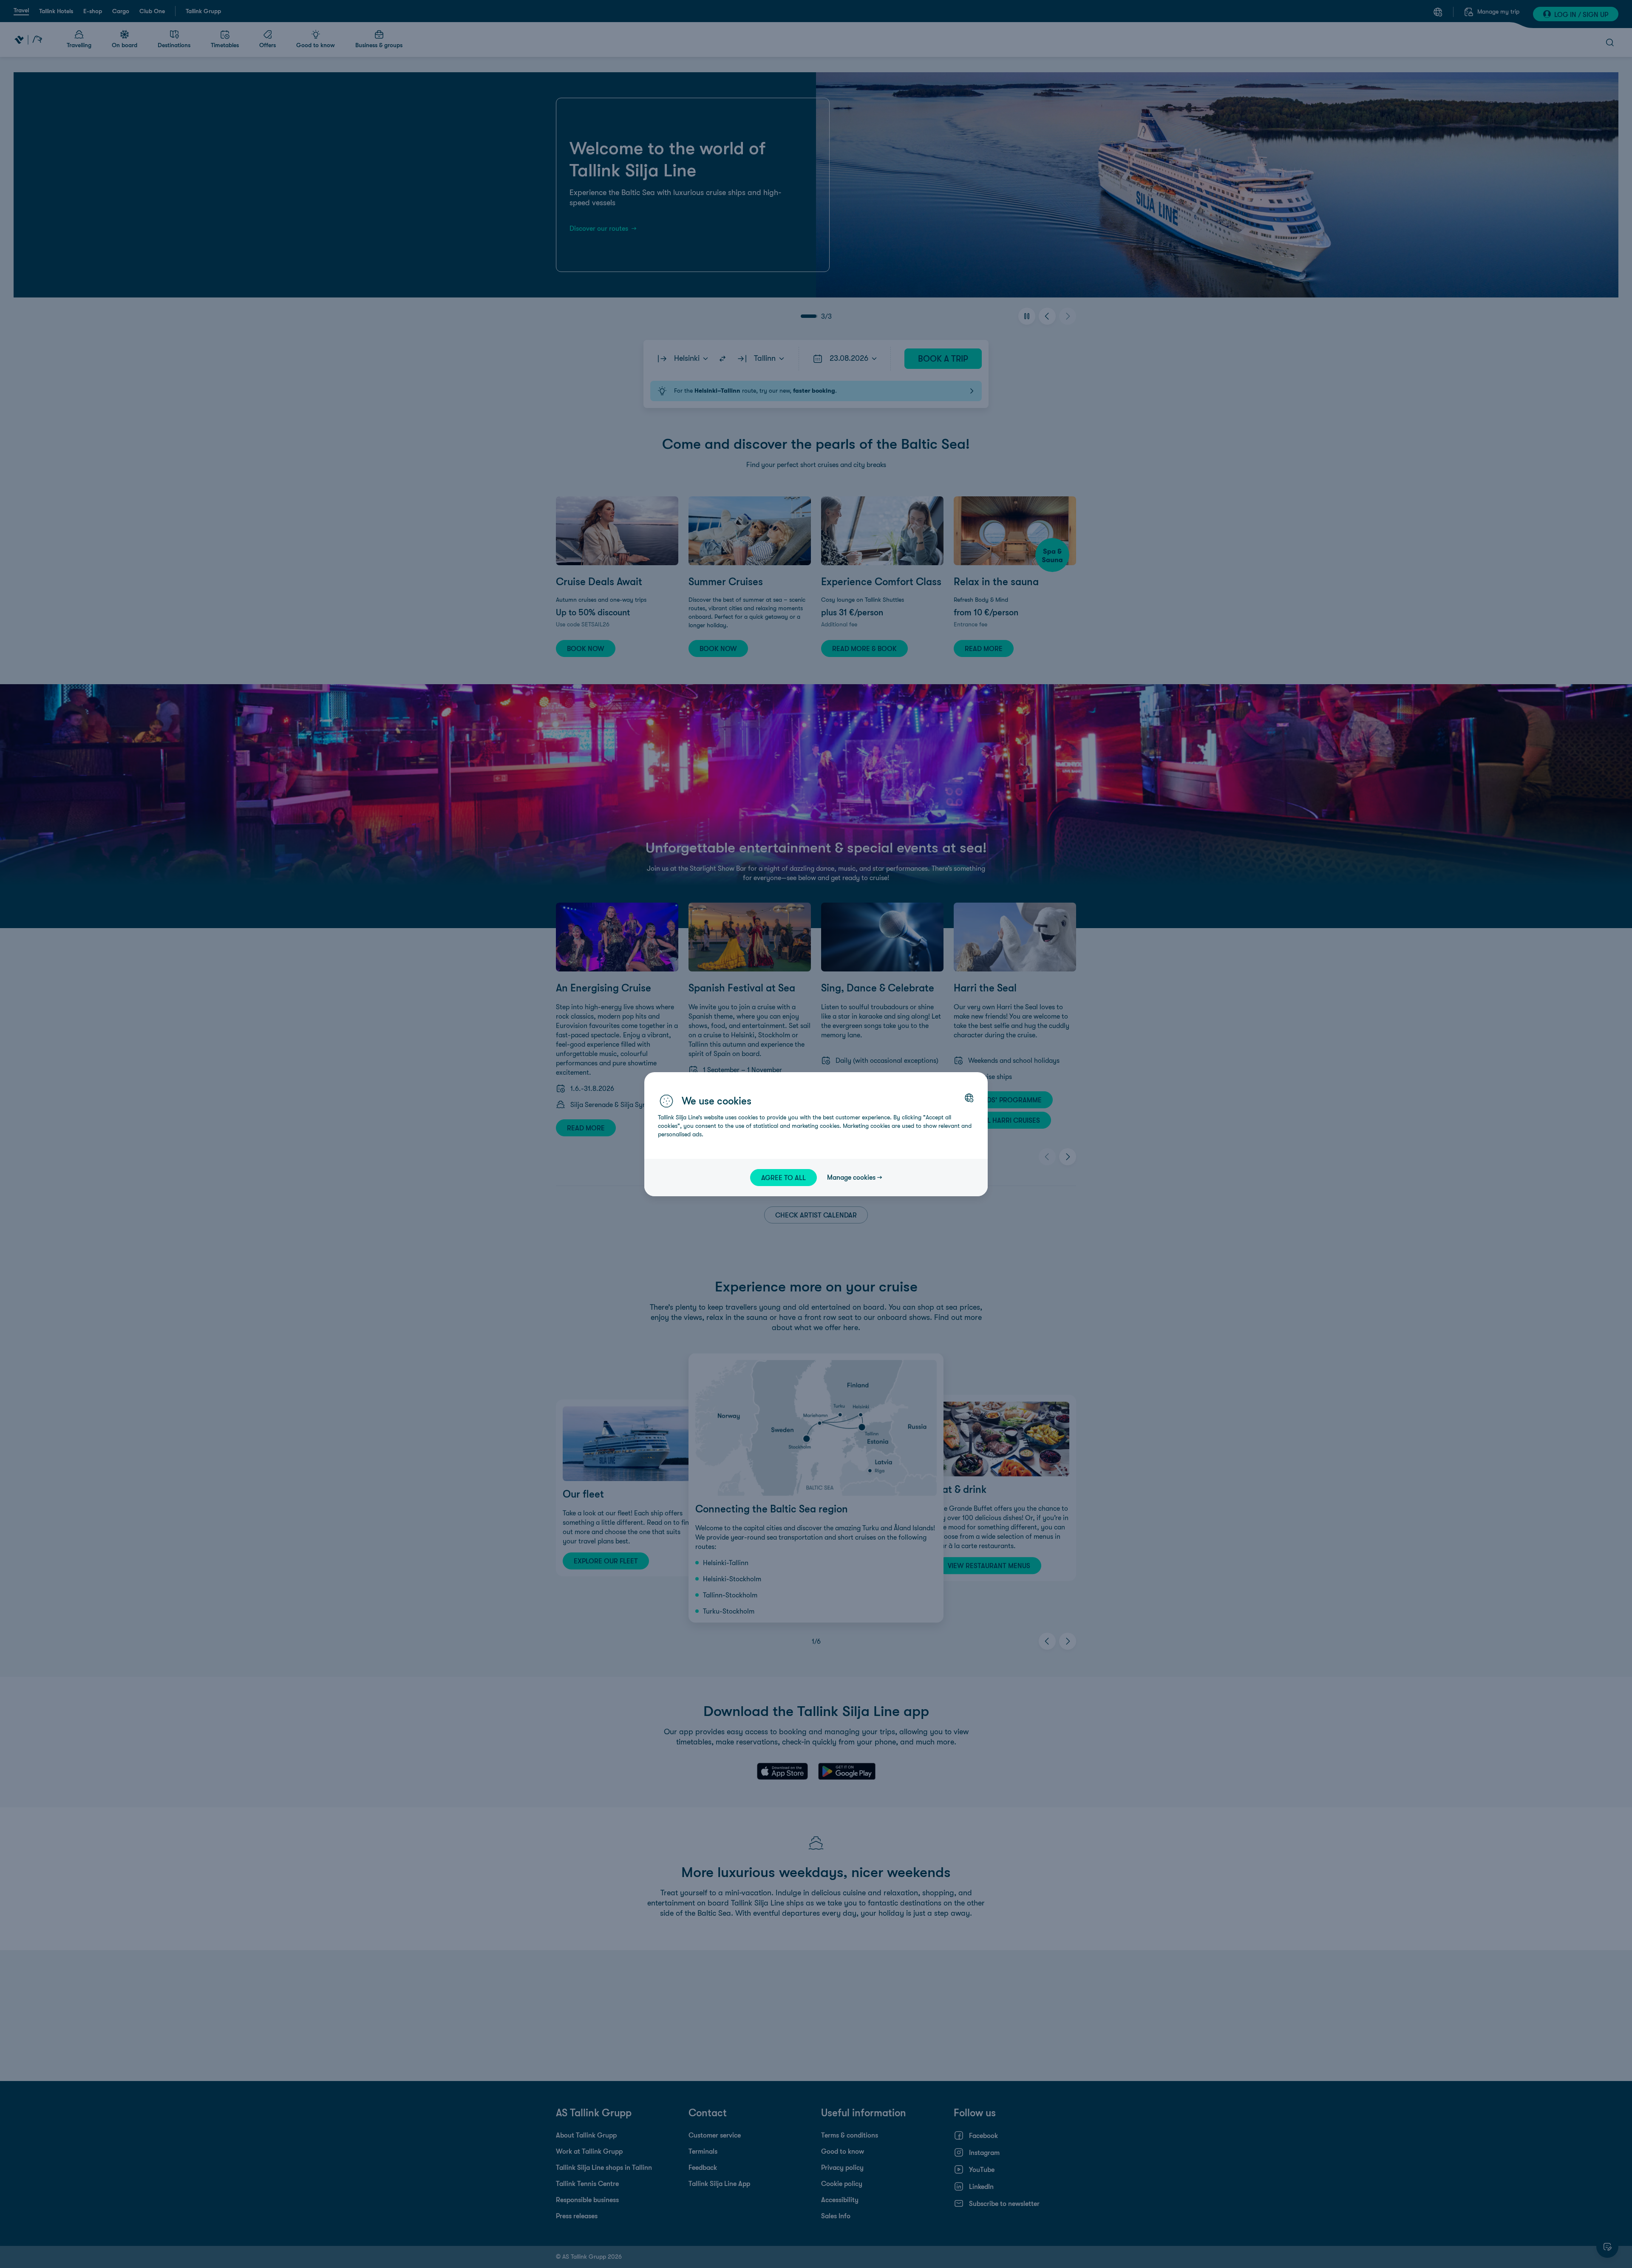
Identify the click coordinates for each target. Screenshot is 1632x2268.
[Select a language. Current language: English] (969, 1098)
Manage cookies (851, 1177)
